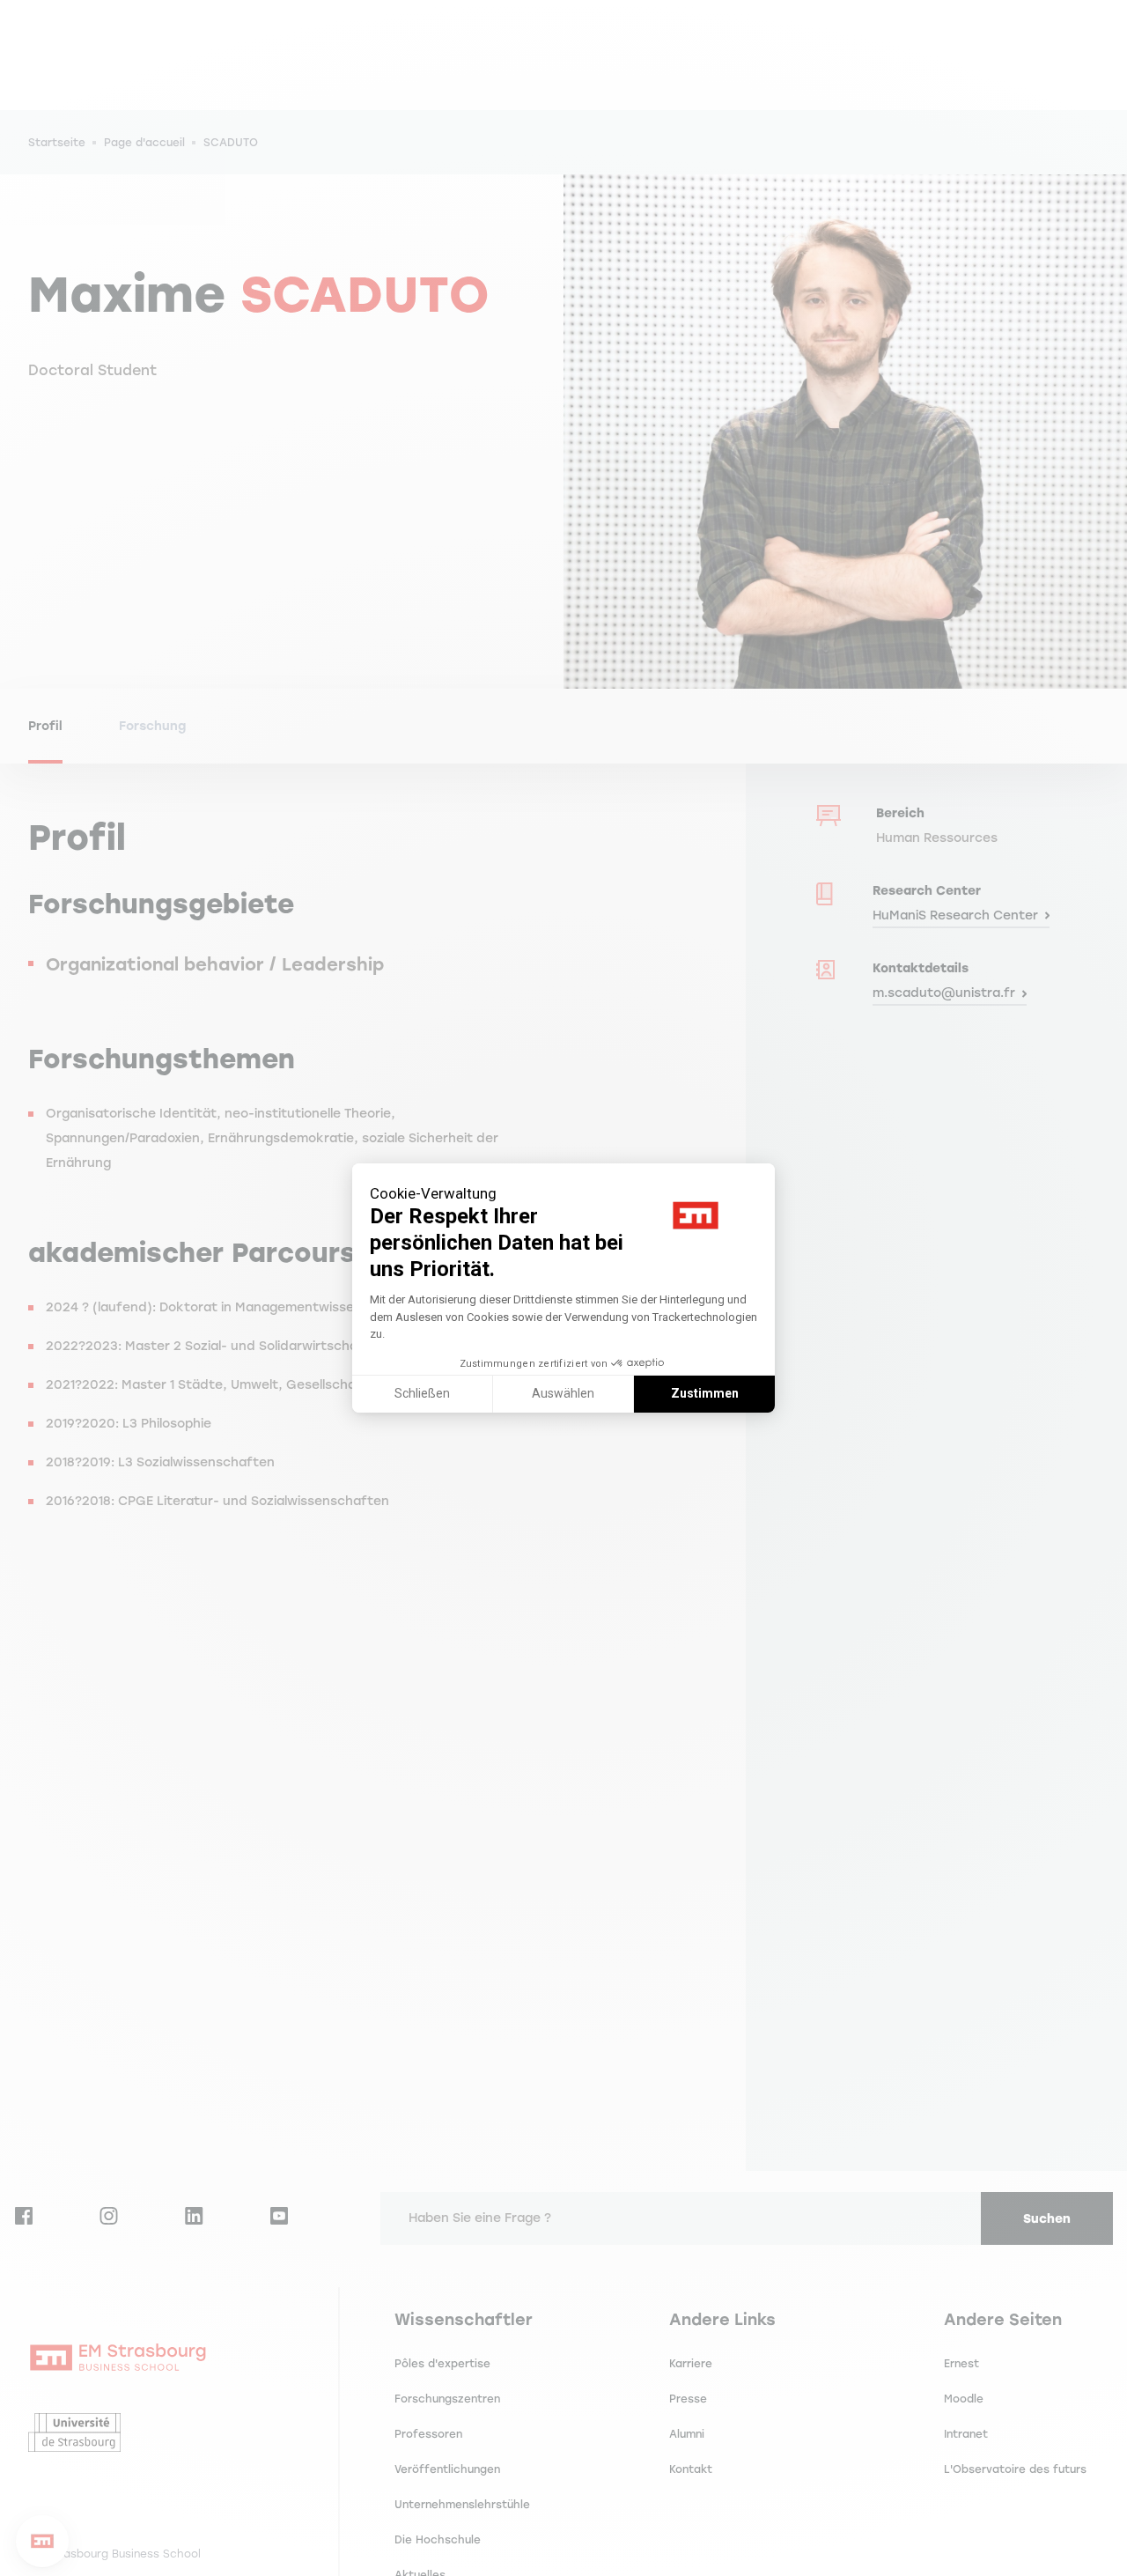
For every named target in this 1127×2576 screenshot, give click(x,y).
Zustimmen (705, 1393)
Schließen (422, 1393)
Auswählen (563, 1393)
